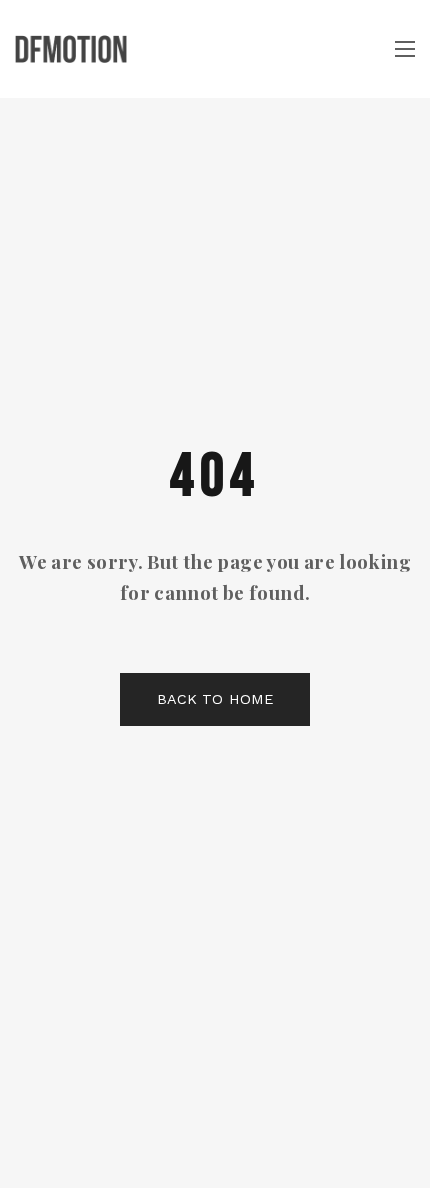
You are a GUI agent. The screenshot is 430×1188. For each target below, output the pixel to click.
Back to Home (215, 699)
